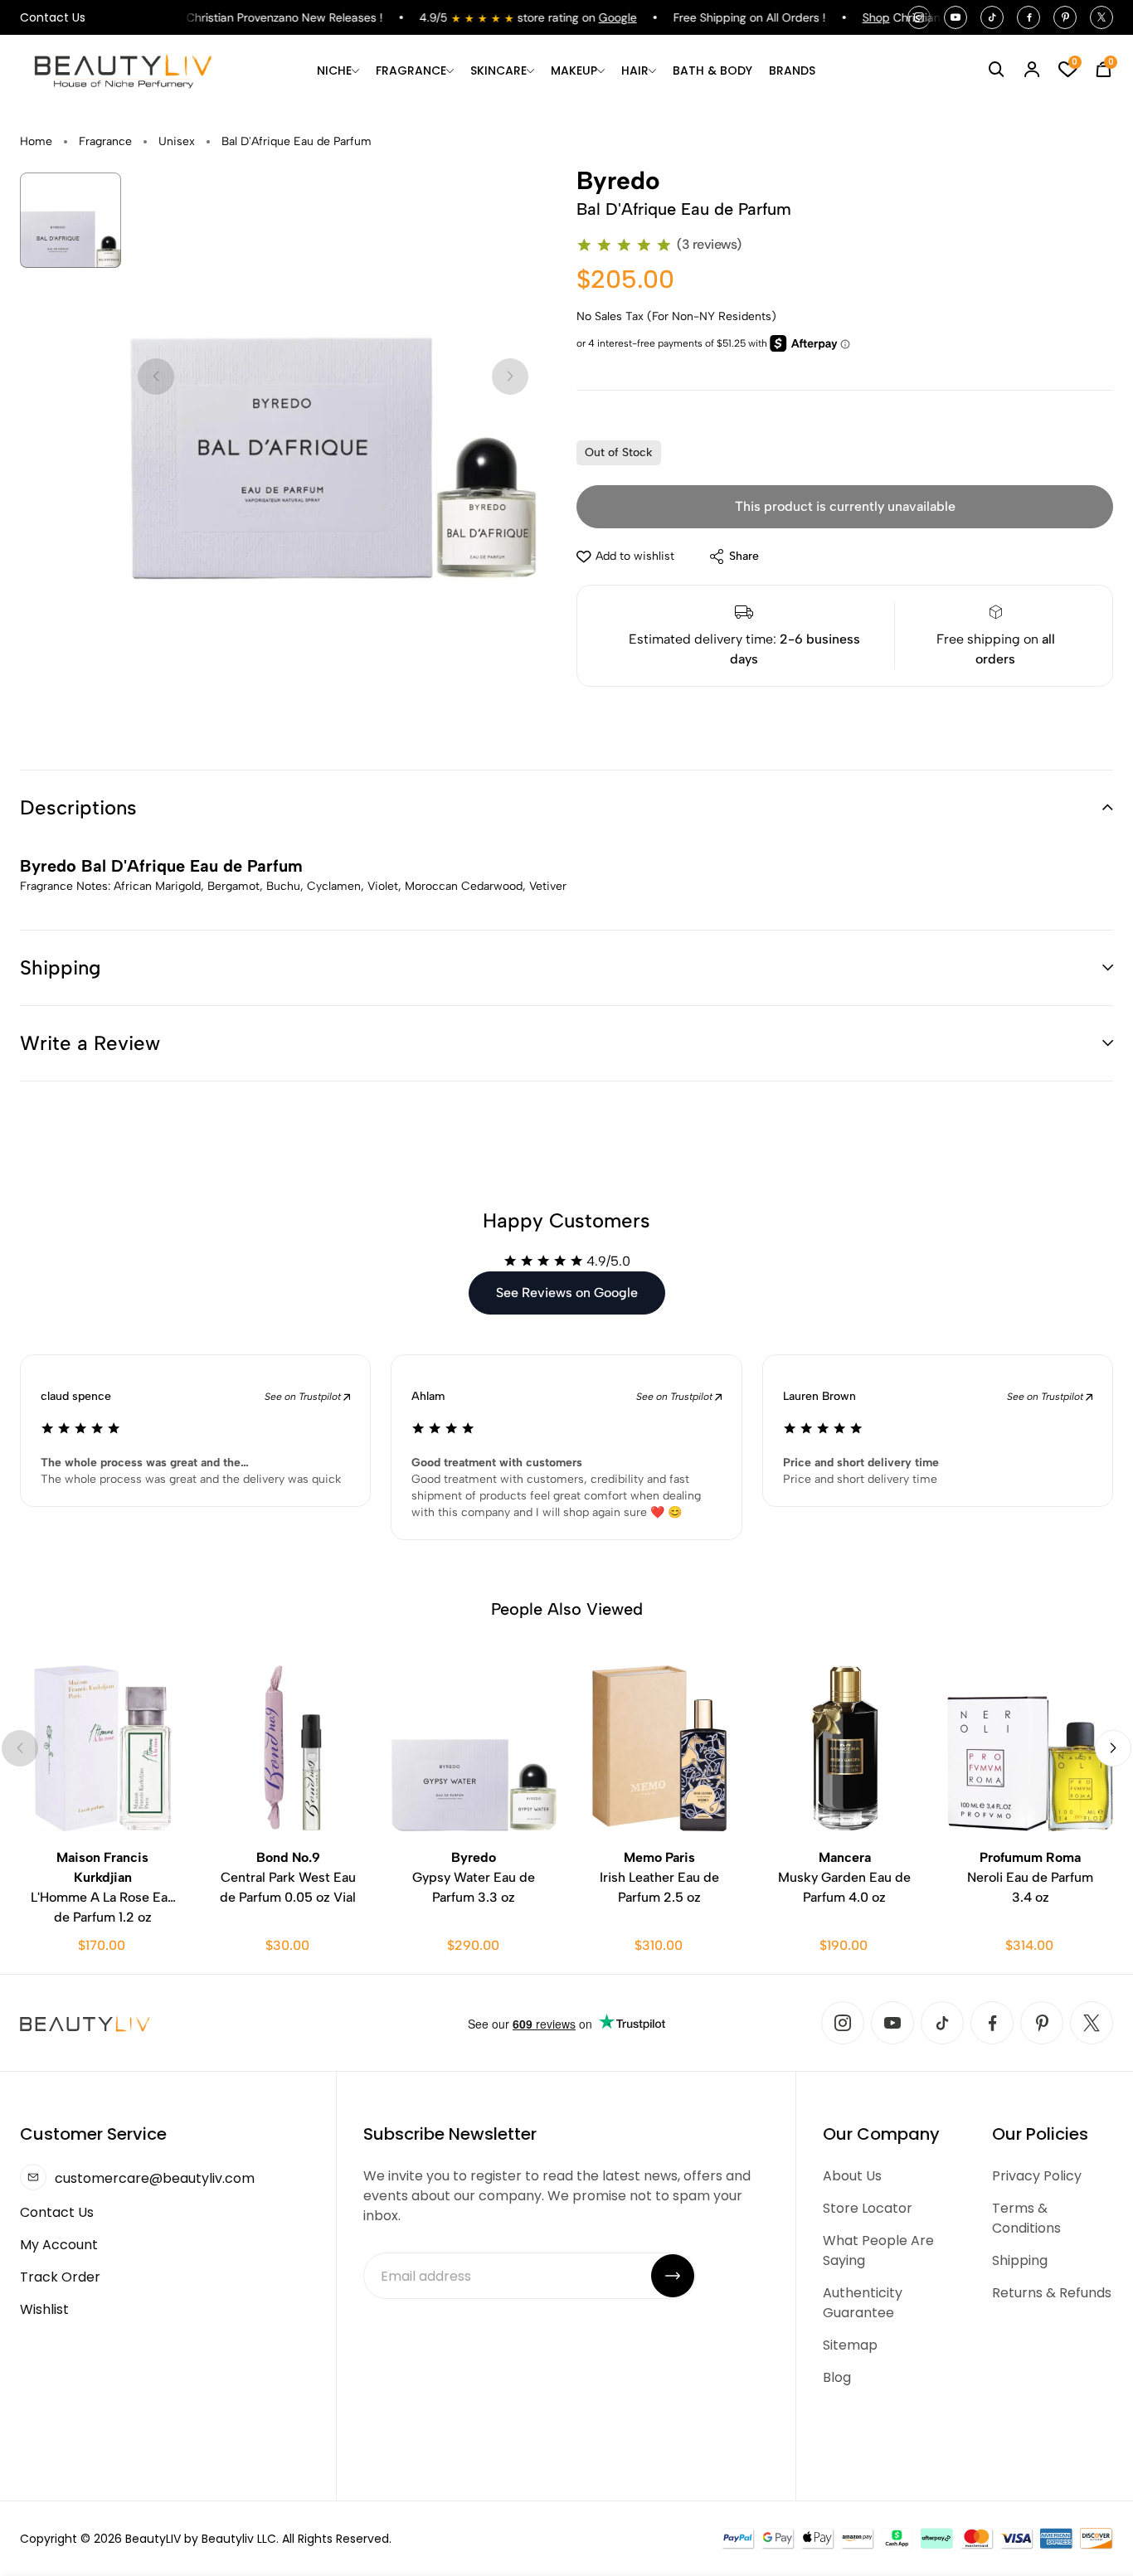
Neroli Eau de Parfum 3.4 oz (1030, 1877)
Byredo (618, 181)
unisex (177, 141)
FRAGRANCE (411, 70)
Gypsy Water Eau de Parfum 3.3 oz (474, 1877)
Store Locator (868, 2208)
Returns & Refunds (1052, 2293)
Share (744, 556)
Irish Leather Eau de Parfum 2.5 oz (659, 1877)
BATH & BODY (712, 70)
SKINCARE (498, 70)
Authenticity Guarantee (863, 2303)
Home (36, 141)
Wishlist (44, 2309)
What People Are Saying (878, 2250)
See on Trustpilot (304, 1397)
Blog (837, 2377)
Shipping (1020, 2260)
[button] (566, 808)
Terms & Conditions (1026, 2218)
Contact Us (53, 17)
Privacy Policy (1037, 2176)
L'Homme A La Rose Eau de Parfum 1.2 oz (103, 1887)
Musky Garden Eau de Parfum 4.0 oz (844, 1877)
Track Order (60, 2277)
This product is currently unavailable (845, 506)
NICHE (334, 70)
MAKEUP (574, 70)
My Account (59, 2245)
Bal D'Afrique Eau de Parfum (297, 141)
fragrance (105, 141)
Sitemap (850, 2345)
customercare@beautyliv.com (155, 2178)
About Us (852, 2176)
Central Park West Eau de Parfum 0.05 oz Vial (288, 1877)
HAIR (635, 70)
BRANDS (792, 70)
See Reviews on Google (567, 1293)
